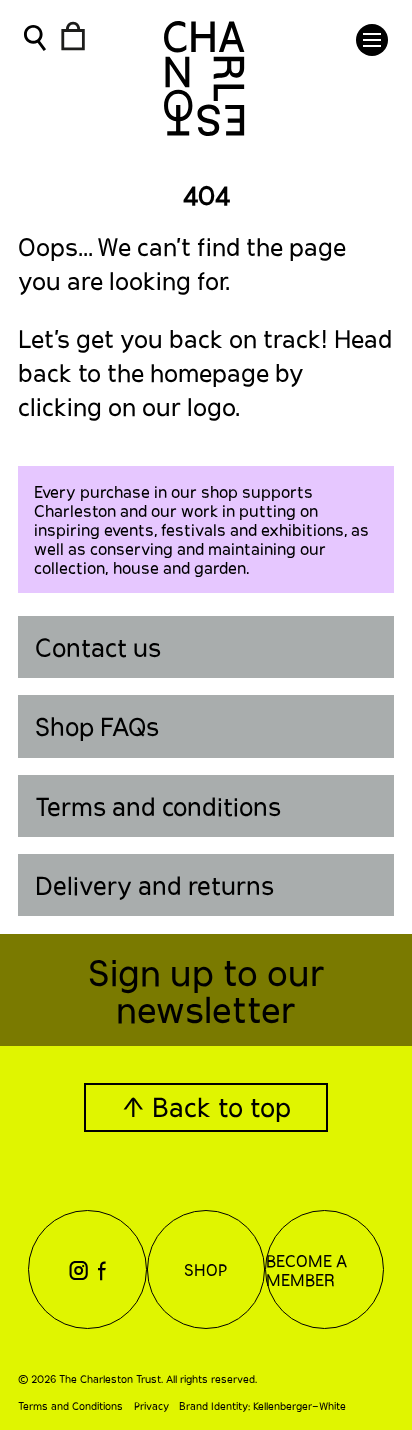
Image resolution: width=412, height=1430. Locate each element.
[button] (372, 40)
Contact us (98, 647)
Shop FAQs (97, 726)
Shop (205, 1269)
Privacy (151, 1406)
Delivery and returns (154, 885)
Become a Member (306, 1270)
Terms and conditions (158, 806)
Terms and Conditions (70, 1406)
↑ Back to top (206, 1106)
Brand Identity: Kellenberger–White (262, 1406)
